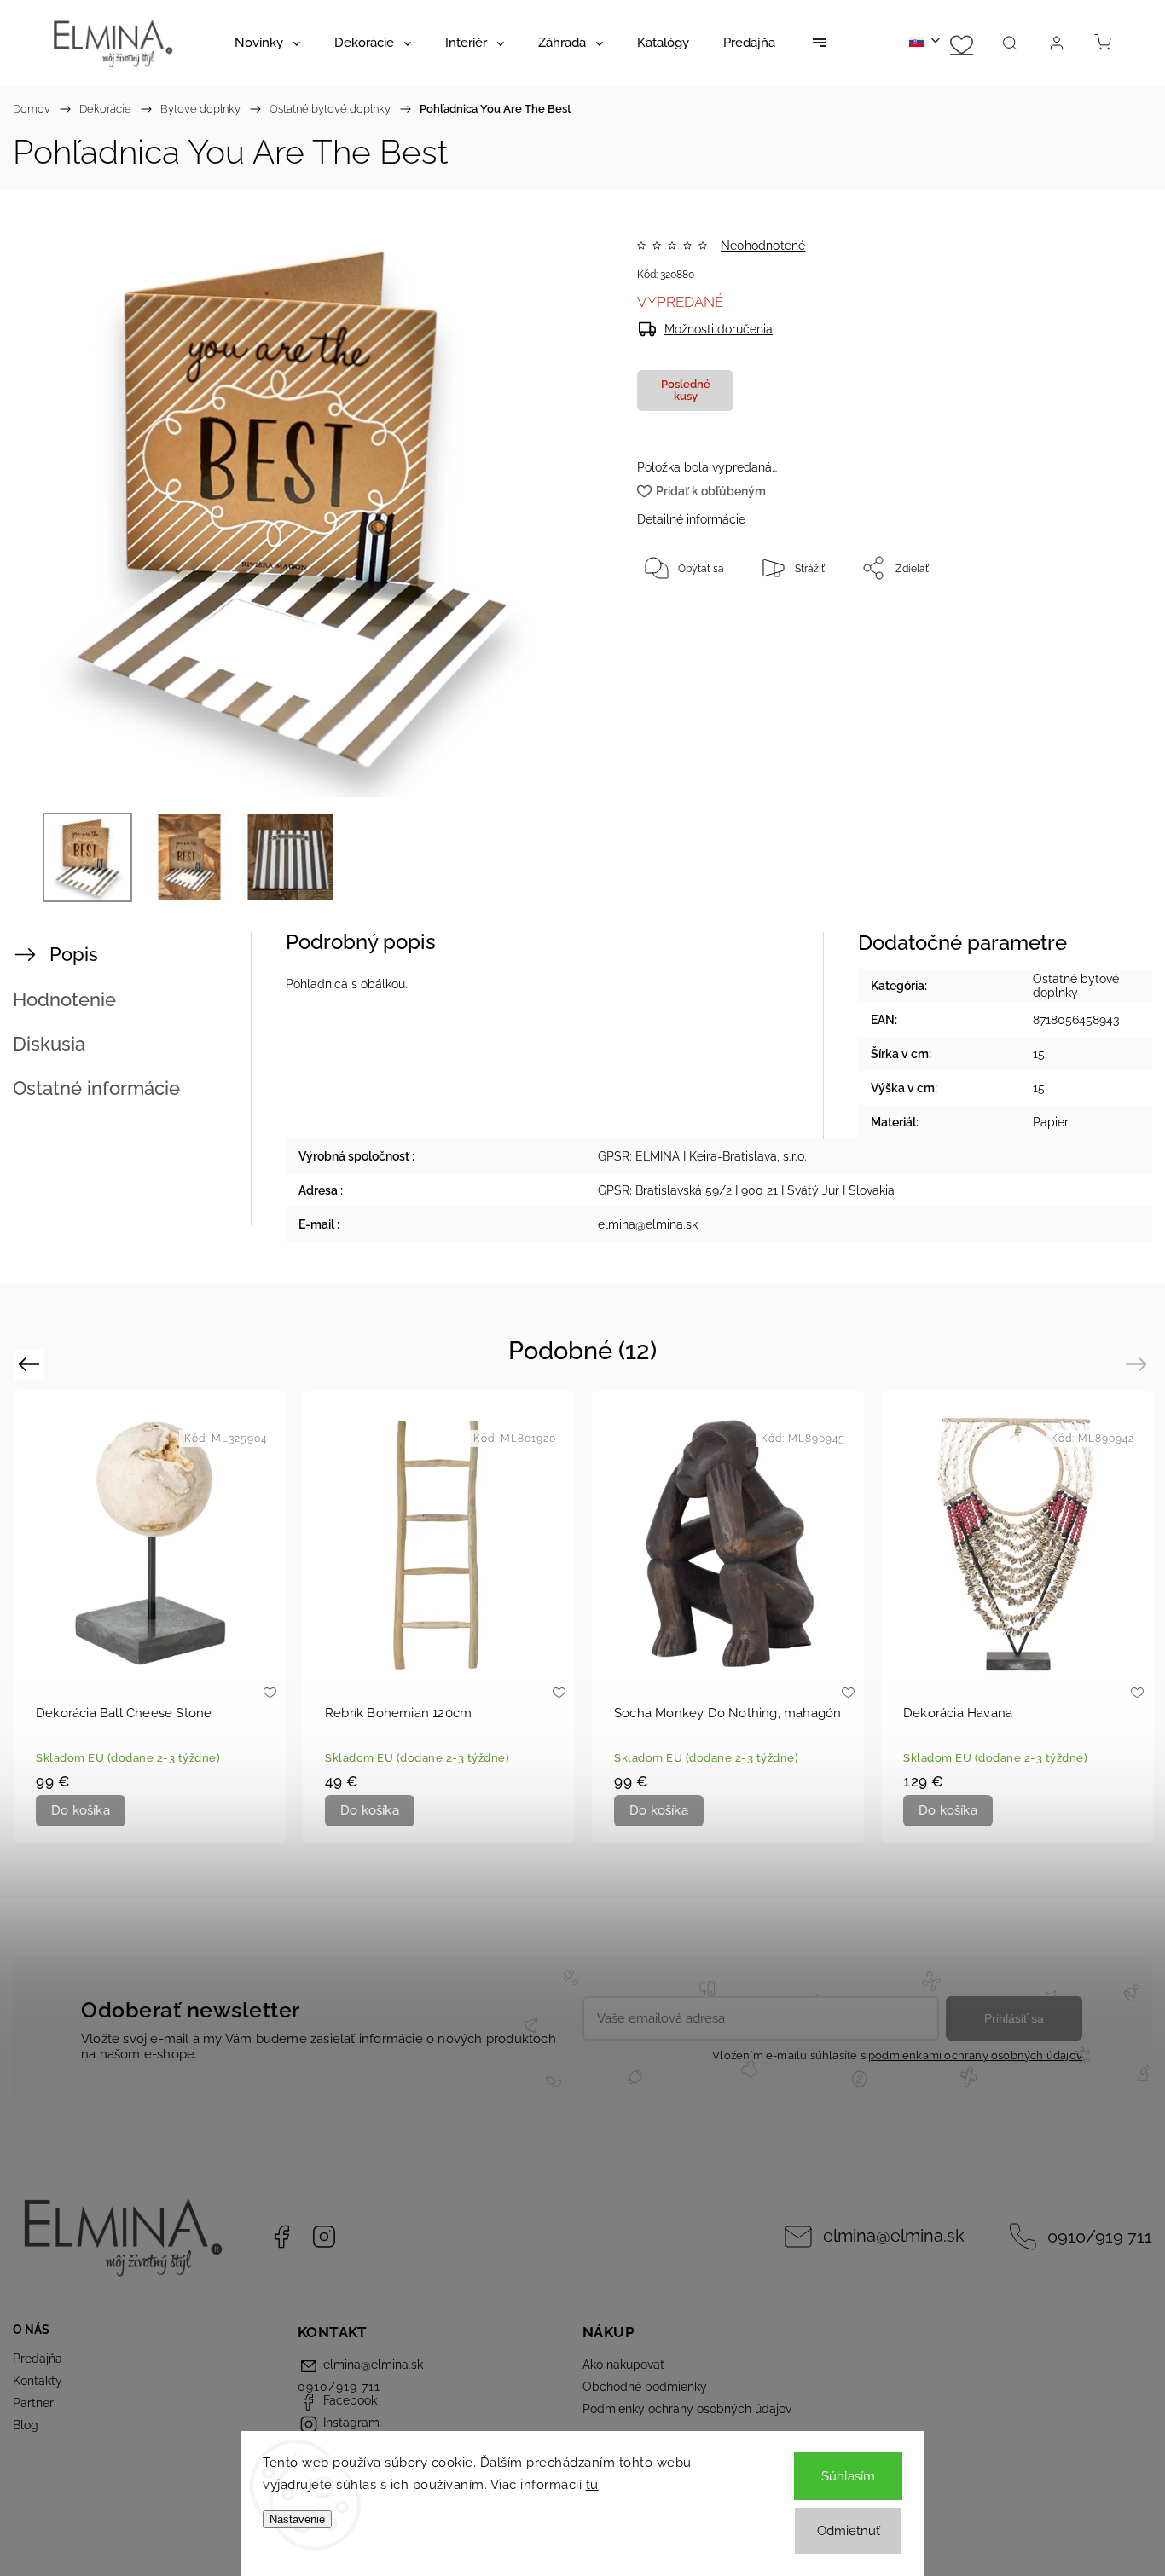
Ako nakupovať (623, 2365)
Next (1139, 1364)
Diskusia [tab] (49, 1044)
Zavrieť (1066, 624)
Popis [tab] (74, 954)
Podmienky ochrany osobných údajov (687, 2409)
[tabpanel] (150, 1616)
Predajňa (38, 2359)
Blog (26, 2425)
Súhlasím (848, 2476)
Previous (31, 1364)
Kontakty (38, 2381)
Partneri (35, 2403)
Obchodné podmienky (645, 2387)
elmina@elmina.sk (894, 2236)
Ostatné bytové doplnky (1076, 986)
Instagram (324, 2237)
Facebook (281, 2237)
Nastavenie (297, 2519)
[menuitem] (267, 43)
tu (592, 2485)
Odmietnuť (849, 2531)
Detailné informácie (691, 519)
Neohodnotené (763, 246)
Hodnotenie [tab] (64, 999)
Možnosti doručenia (719, 329)
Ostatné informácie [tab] (96, 1088)
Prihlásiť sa (1014, 2018)
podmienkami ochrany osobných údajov (975, 2055)
